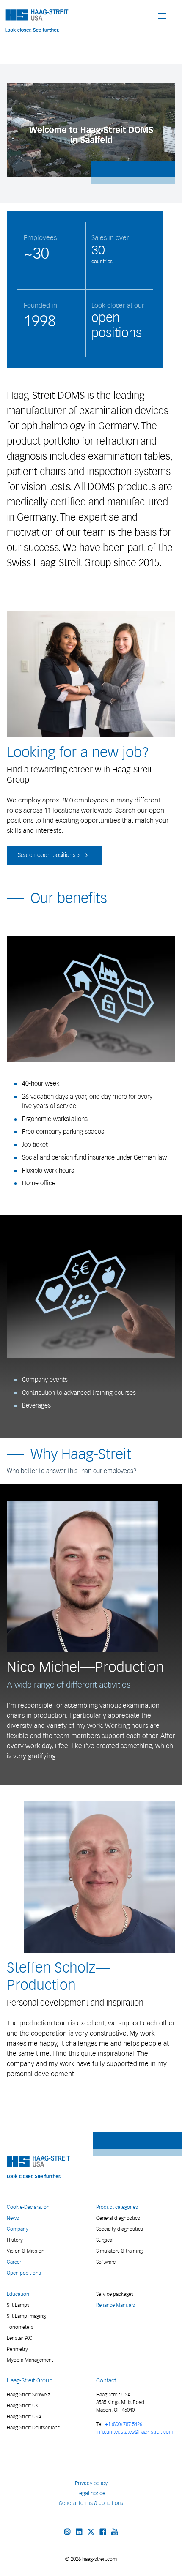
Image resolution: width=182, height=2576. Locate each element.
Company (18, 2229)
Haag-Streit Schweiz (29, 2395)
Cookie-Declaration (28, 2207)
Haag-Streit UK (23, 2405)
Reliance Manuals (116, 2305)
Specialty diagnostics (120, 2229)
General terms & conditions (91, 2503)
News (13, 2218)
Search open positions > (50, 855)
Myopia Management (30, 2360)
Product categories (117, 2207)
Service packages (115, 2294)
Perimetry (17, 2349)
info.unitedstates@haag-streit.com (135, 2432)
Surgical (105, 2240)
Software (106, 2262)
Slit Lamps (18, 2305)
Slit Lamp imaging (26, 2316)
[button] (162, 16)
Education (18, 2294)
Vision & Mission (26, 2251)
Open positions (24, 2273)
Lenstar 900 (19, 2338)
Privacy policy (91, 2483)
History (15, 2240)
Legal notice (91, 2493)
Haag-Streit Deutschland (34, 2427)
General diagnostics (118, 2218)
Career (14, 2262)
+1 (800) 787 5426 (124, 2424)
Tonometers (20, 2327)
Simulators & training (119, 2251)
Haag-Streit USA (24, 2416)
